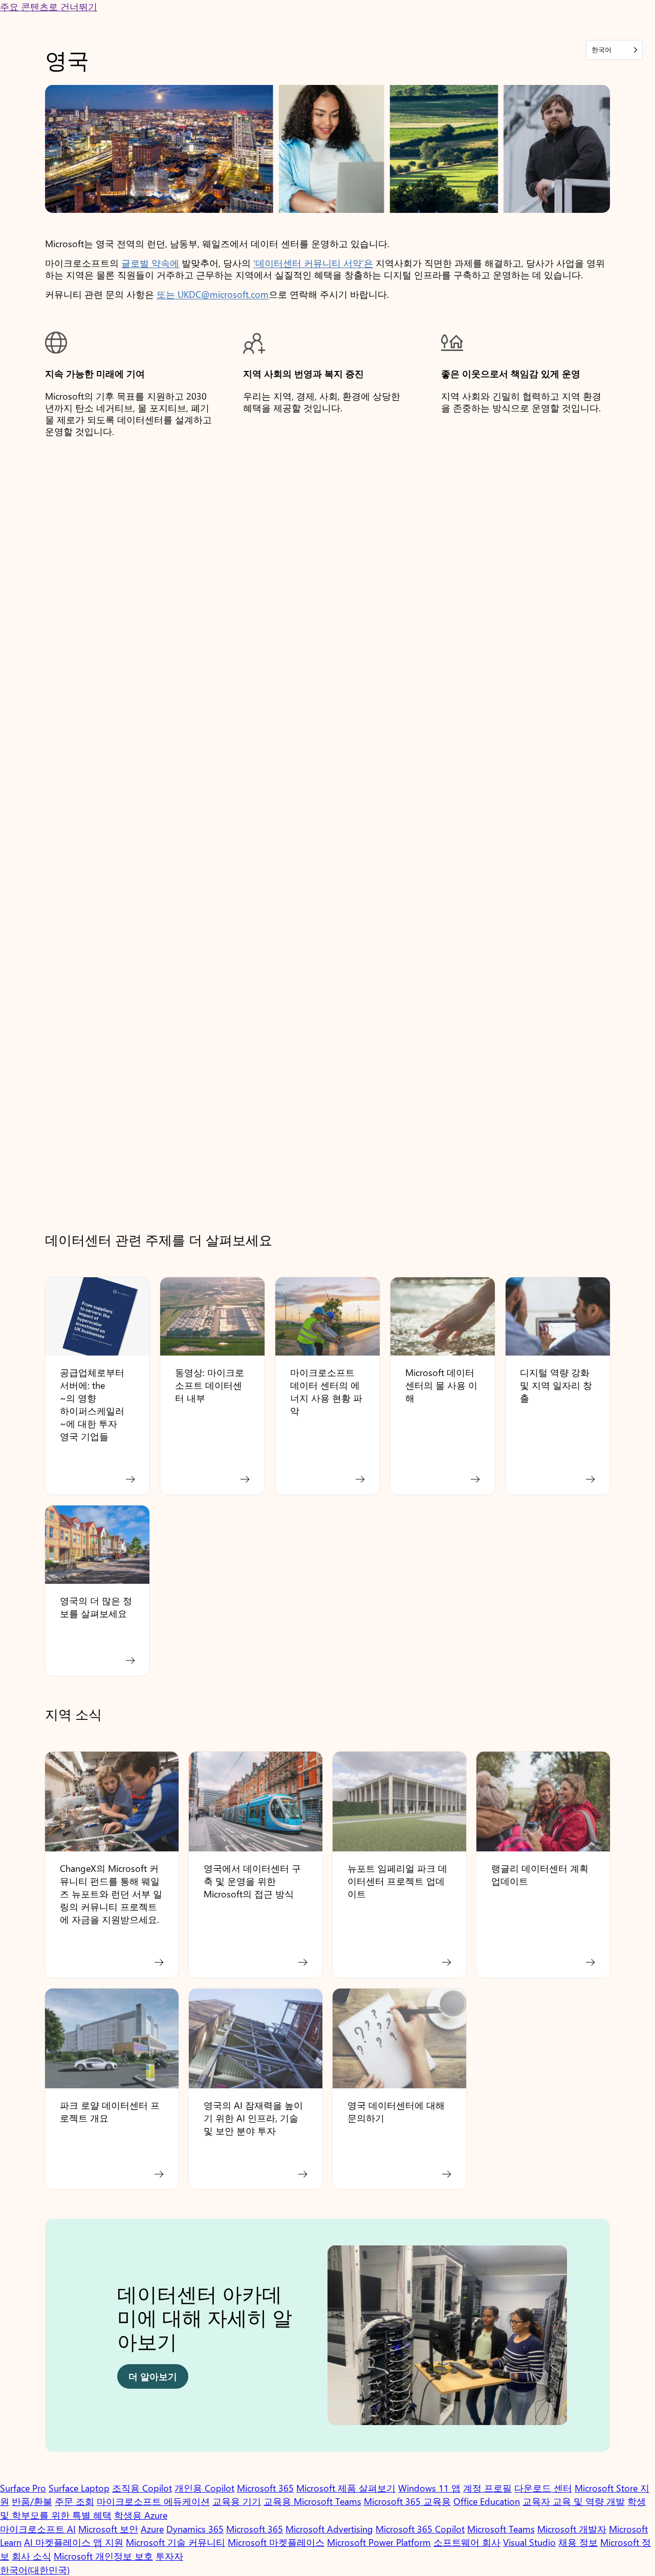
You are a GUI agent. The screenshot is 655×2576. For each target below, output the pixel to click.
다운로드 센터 (543, 2488)
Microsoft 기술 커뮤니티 (176, 2542)
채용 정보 (578, 2542)
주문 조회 (74, 2501)
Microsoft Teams (501, 2529)
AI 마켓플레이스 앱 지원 (74, 2542)
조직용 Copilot (142, 2488)
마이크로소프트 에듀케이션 (153, 2501)
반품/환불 (32, 2501)
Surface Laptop (79, 2488)
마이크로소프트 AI (38, 2529)
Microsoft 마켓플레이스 (276, 2542)
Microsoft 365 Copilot (420, 2529)
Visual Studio (529, 2542)
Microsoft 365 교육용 (407, 2501)
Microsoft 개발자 (572, 2529)
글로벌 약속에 (150, 263)
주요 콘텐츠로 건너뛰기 (49, 6)
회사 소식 (31, 2556)
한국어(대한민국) (35, 2570)
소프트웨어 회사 (467, 2542)
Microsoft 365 (265, 2488)
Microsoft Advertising (329, 2529)
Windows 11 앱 (429, 2488)
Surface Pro (23, 2488)
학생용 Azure (141, 2515)
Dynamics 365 (195, 2529)
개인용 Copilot (204, 2488)
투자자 (169, 2556)
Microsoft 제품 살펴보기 (346, 2488)
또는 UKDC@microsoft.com (213, 294)
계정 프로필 (487, 2488)
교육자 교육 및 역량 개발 (574, 2501)
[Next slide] (593, 2340)
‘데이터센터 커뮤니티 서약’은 (313, 263)
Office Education (487, 2501)
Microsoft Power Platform (379, 2542)
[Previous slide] (62, 2340)
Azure (152, 2529)
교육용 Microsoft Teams (312, 2501)
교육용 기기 (237, 2501)
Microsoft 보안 (108, 2529)
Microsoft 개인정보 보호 (103, 2556)
